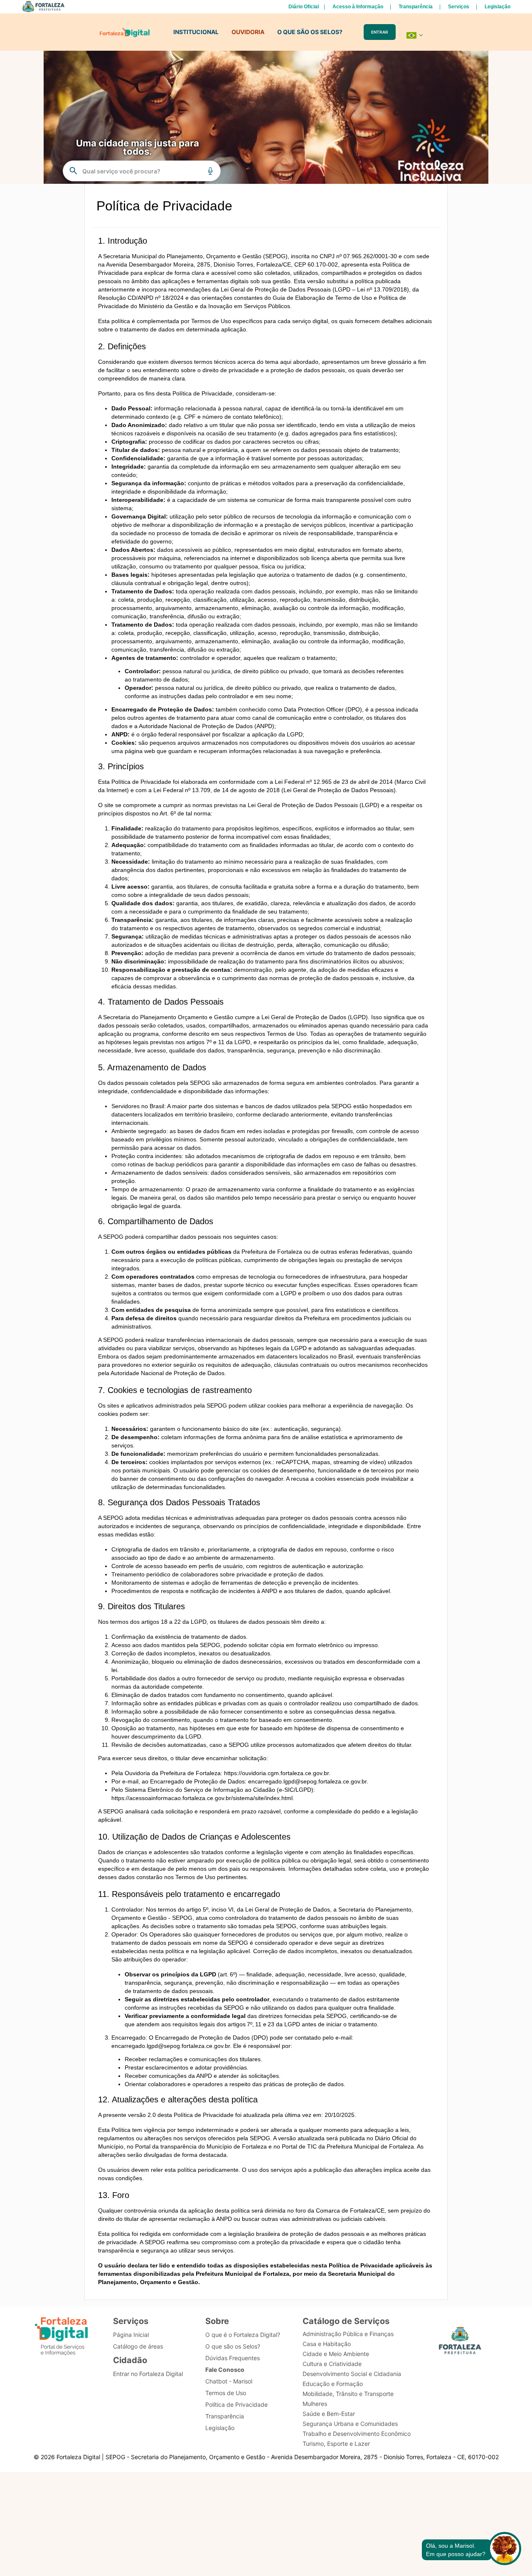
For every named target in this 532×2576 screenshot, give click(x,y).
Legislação (498, 7)
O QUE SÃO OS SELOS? (310, 32)
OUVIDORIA (248, 32)
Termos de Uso (226, 2393)
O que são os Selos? (233, 2346)
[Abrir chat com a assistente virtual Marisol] (505, 2550)
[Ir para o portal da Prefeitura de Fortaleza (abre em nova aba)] (460, 2343)
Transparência (416, 7)
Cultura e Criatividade (332, 2364)
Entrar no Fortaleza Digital (148, 2374)
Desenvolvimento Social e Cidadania (352, 2374)
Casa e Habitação (327, 2344)
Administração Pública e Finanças (348, 2334)
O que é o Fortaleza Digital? (243, 2335)
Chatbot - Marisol (229, 2381)
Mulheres (315, 2404)
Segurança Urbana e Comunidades (350, 2424)
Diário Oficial (304, 7)
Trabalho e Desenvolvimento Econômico (357, 2434)
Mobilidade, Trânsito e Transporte (348, 2394)
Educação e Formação (333, 2384)
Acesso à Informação (358, 7)
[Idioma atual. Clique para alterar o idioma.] (415, 35)
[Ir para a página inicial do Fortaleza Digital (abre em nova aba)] (62, 2338)
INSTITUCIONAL (196, 32)
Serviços (459, 7)
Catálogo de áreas (138, 2346)
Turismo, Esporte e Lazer (336, 2444)
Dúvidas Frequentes (233, 2358)
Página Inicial (131, 2335)
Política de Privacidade (236, 2404)
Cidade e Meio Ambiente (336, 2354)
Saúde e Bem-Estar (329, 2414)
